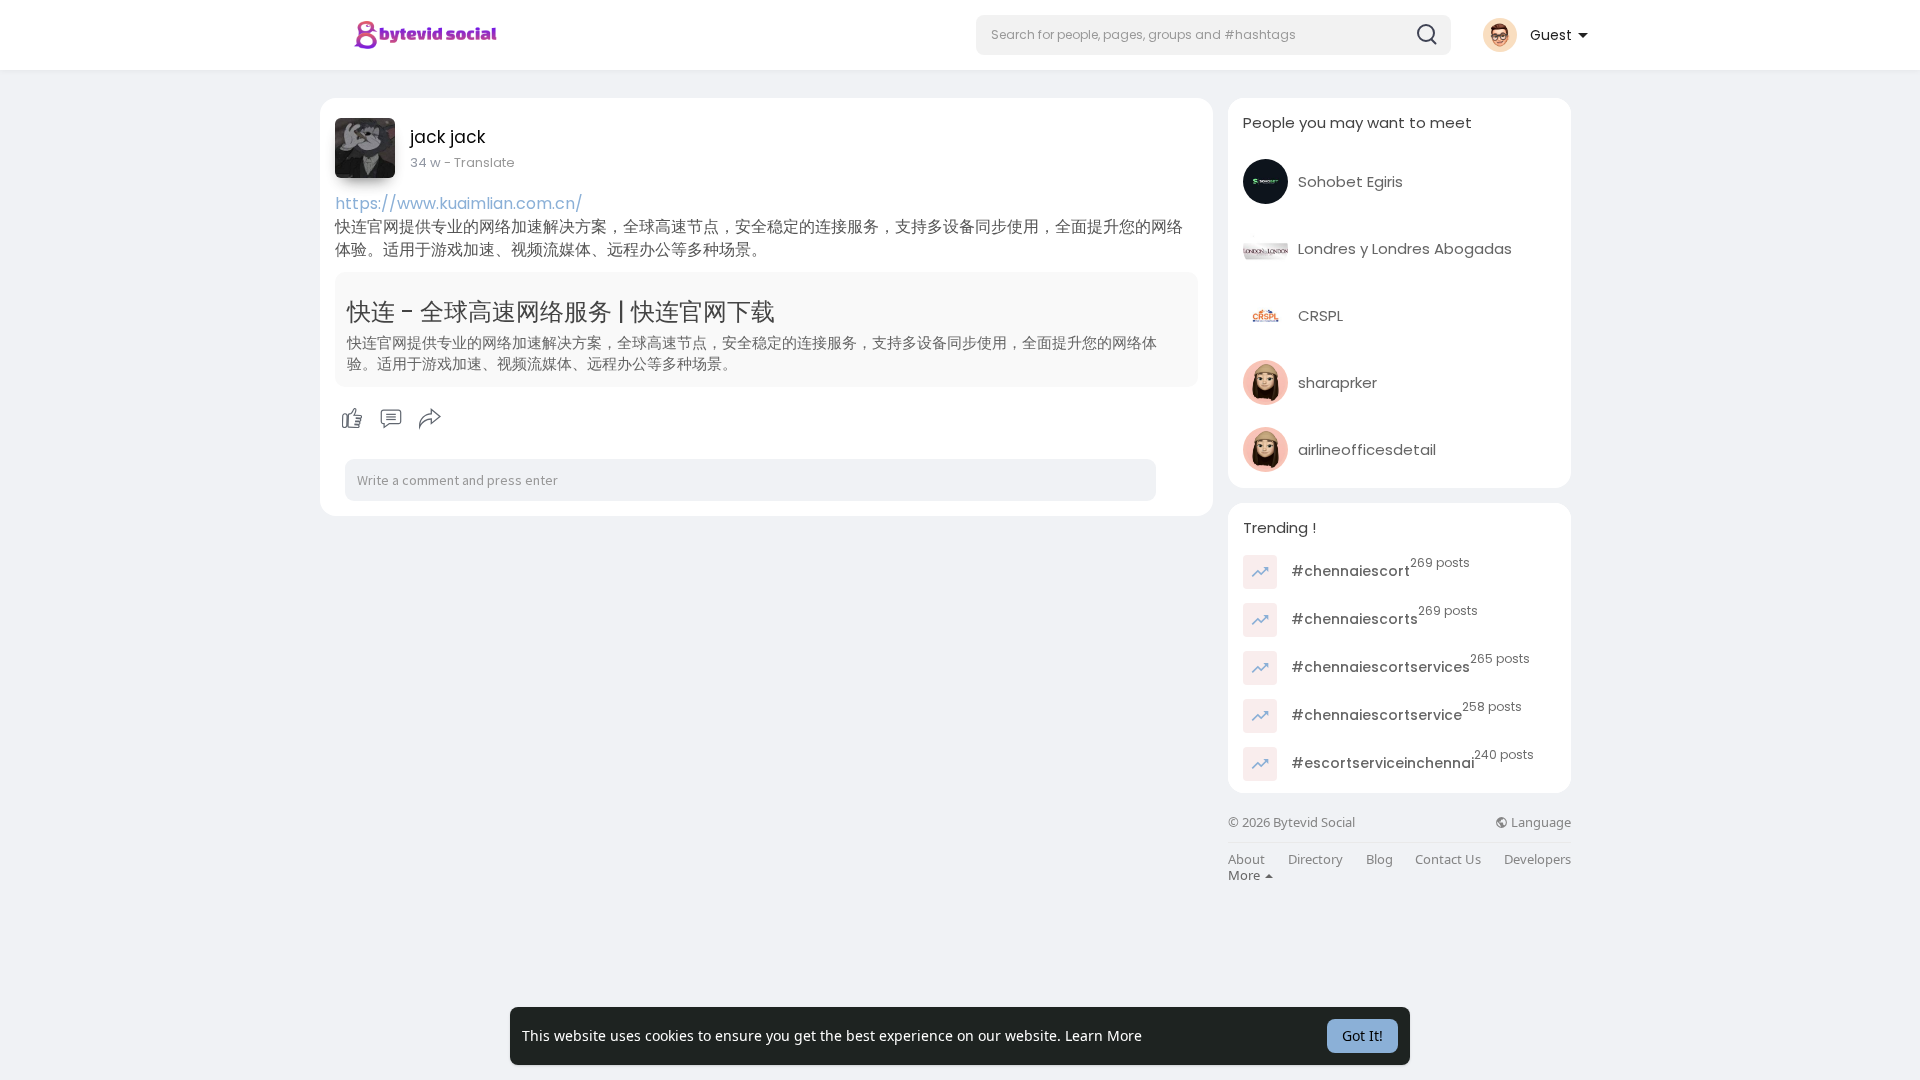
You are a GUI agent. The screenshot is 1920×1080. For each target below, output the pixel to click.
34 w (425, 162)
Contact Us (1448, 859)
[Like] (390, 419)
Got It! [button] (1362, 1035)
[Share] (430, 419)
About (1246, 859)
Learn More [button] (1103, 1035)
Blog (1379, 859)
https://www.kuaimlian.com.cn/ (459, 203)
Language (1539, 822)
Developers (1537, 859)
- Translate (479, 162)
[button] (1213, 35)
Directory (1315, 859)
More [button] (1245, 875)
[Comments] (391, 419)
